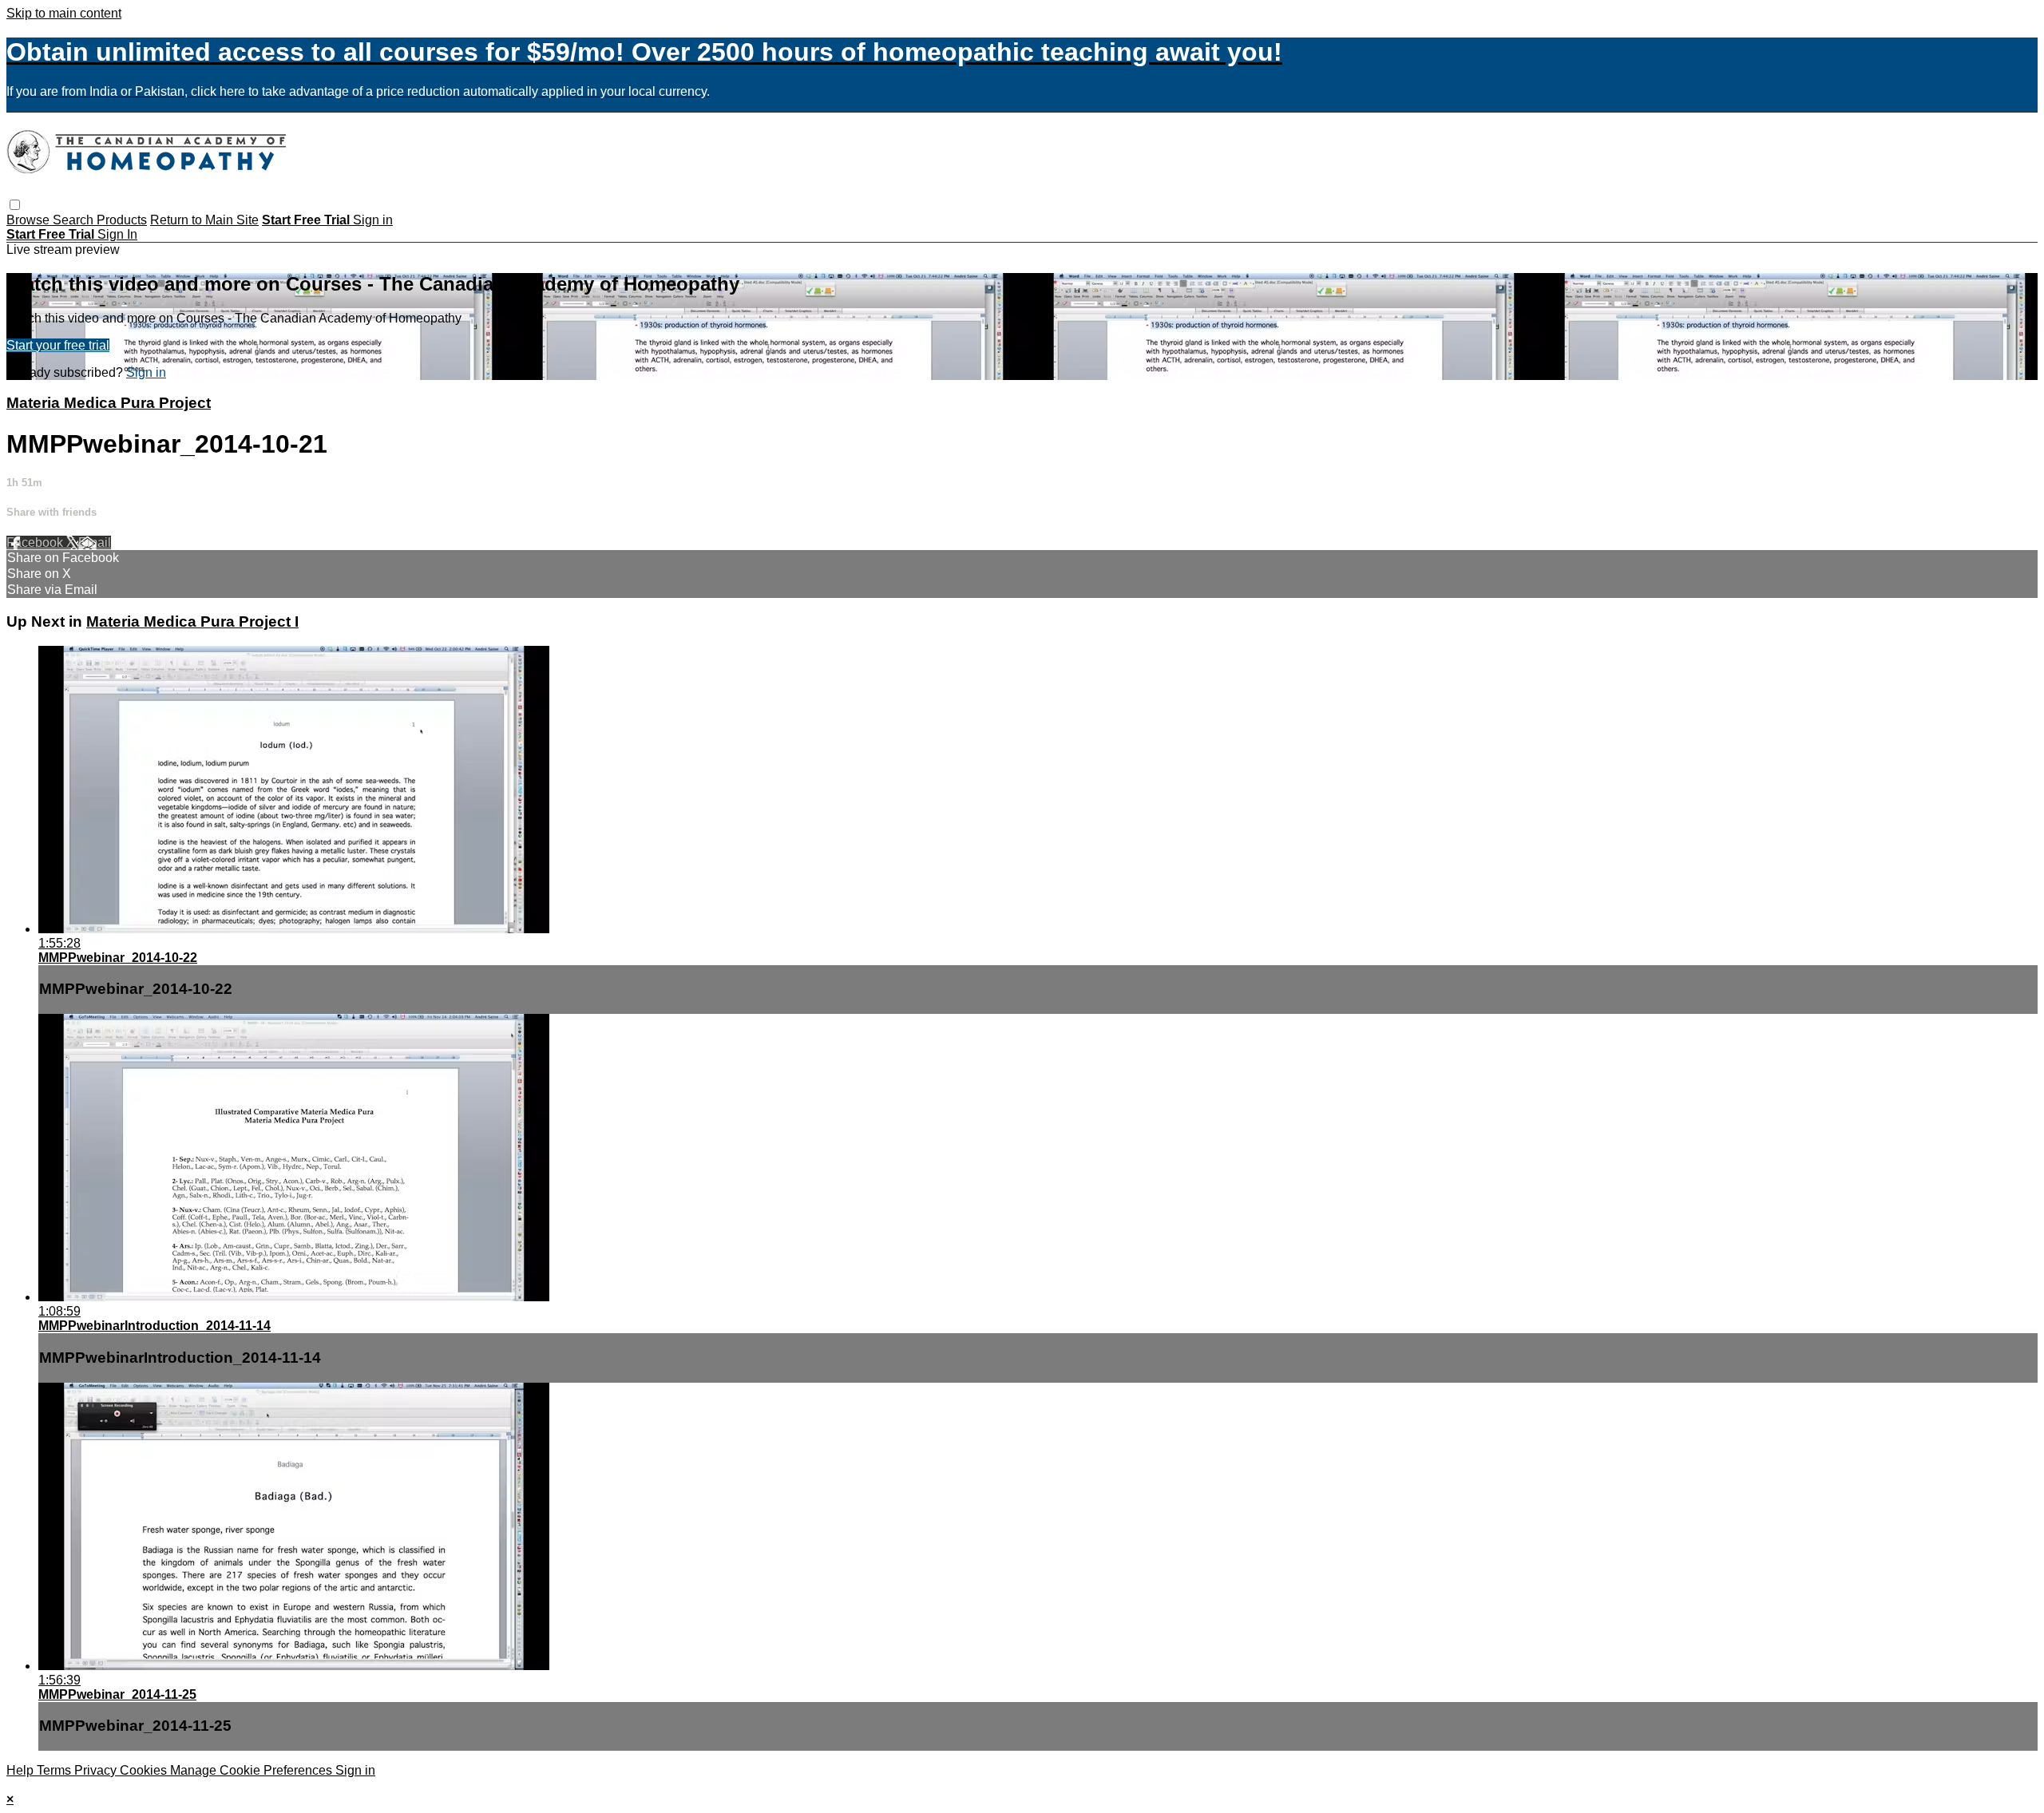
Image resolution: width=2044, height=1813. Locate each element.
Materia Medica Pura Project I (192, 621)
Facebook (36, 542)
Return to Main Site (204, 220)
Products (122, 220)
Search (75, 220)
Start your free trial (58, 345)
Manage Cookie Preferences (253, 1770)
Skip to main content (64, 13)
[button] (15, 205)
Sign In (117, 234)
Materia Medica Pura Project (109, 403)
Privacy (97, 1770)
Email (95, 542)
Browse (30, 220)
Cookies (145, 1770)
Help (22, 1770)
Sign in (373, 220)
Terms (55, 1770)
